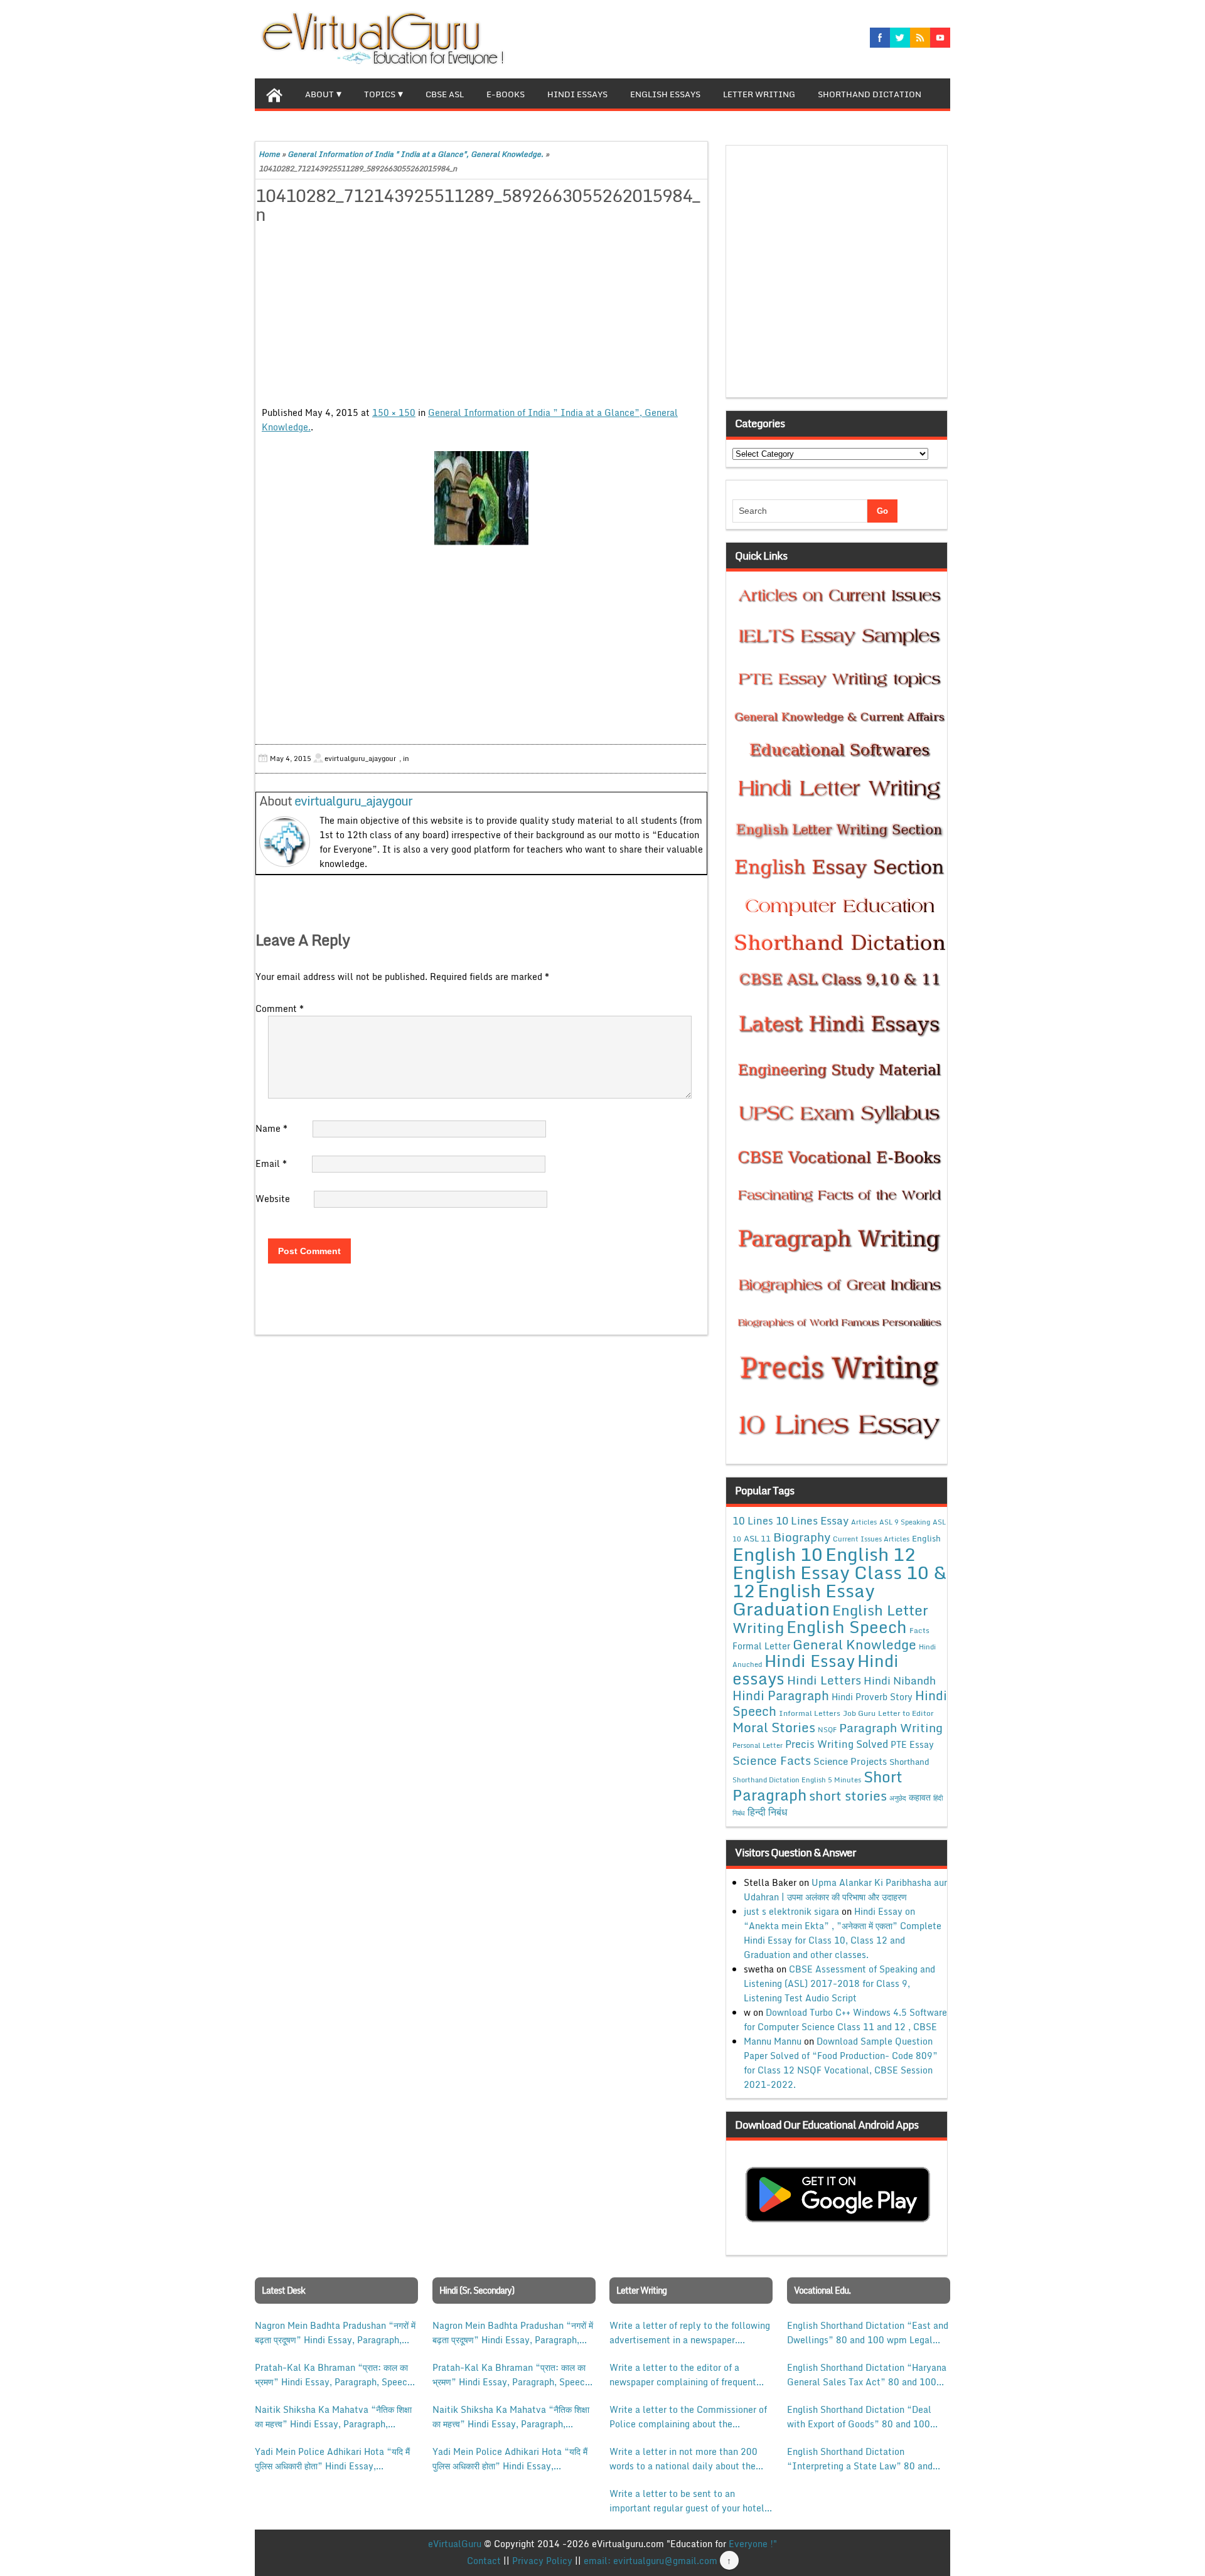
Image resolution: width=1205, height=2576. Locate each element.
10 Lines (753, 1520)
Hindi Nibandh (900, 1680)
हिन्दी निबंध (767, 1812)
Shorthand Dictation (870, 94)
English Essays (665, 94)
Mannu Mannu (773, 2041)
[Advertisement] (481, 317)
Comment (280, 1009)
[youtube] (940, 38)
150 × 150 (394, 412)
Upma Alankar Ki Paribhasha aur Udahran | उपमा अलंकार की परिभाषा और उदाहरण (845, 1890)
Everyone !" (753, 2544)
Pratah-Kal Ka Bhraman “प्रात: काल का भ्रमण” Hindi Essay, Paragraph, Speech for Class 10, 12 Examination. (334, 2375)
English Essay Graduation (804, 1599)
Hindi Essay (810, 1661)
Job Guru (859, 1713)
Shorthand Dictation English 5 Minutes (797, 1780)
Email (271, 1163)
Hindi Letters (824, 1680)
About (319, 94)
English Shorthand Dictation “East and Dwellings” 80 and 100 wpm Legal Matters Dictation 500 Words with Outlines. (868, 2333)
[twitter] (900, 38)
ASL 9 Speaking (905, 1522)
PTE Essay (912, 1744)
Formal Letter (761, 1646)
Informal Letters (810, 1713)
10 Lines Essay (812, 1520)
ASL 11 (757, 1538)
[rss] (920, 38)
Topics (380, 94)
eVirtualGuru (455, 2544)
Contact (484, 2561)
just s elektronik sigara (791, 1911)
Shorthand (909, 1762)
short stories (848, 1796)
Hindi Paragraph (781, 1695)
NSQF (827, 1730)
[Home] (274, 93)
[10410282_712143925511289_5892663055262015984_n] (481, 498)
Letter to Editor (906, 1713)
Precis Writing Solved (837, 1744)
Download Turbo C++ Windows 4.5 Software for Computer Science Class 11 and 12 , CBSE (845, 2020)
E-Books (506, 94)
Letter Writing (759, 94)
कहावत (920, 1797)
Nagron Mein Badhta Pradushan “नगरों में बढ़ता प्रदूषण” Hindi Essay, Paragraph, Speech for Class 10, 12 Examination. (335, 2333)
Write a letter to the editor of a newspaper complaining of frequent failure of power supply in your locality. (683, 2375)
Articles (864, 1522)
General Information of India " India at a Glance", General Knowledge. (415, 154)
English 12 (870, 1554)
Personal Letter (758, 1745)
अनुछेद (898, 1798)
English (926, 1538)
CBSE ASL (445, 94)
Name (271, 1128)
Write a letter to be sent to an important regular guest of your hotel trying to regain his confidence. (687, 2501)
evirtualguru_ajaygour (353, 801)
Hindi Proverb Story (872, 1697)
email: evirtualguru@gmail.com (651, 2561)
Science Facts (772, 1760)
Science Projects (850, 1761)
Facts (919, 1630)
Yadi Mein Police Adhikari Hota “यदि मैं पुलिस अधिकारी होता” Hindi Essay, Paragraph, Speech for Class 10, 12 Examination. (332, 2459)
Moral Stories (774, 1727)
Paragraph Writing (891, 1727)
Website (273, 1199)
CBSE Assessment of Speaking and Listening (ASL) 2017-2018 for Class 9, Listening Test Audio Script (839, 1983)
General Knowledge (854, 1644)
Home (269, 154)
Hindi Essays (577, 94)
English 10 (778, 1554)
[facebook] (880, 38)
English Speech (847, 1626)
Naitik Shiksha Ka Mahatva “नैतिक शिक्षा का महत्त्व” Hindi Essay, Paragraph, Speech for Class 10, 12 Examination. (334, 2417)
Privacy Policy (542, 2561)
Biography (802, 1537)
